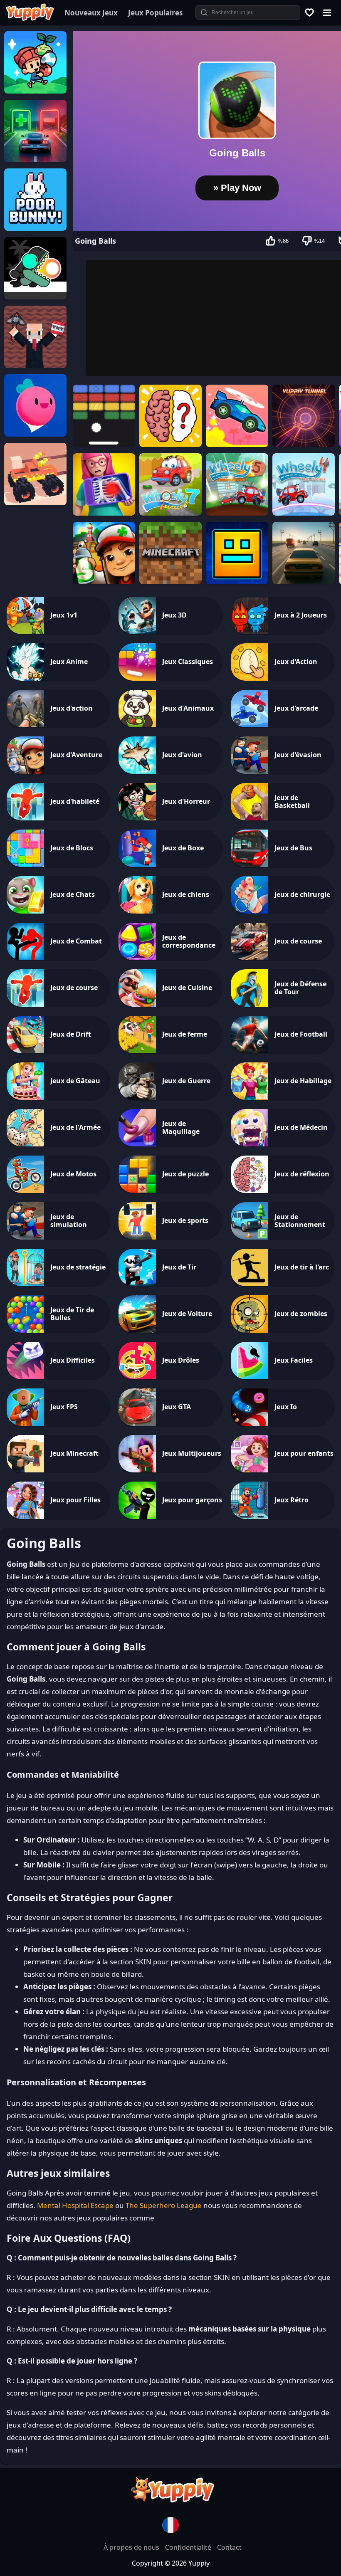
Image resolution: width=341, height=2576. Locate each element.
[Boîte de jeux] (310, 12)
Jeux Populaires (155, 13)
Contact (229, 2547)
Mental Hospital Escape (75, 2205)
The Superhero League (164, 2205)
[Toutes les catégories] (327, 12)
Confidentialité (189, 2547)
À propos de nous (132, 2547)
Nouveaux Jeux (91, 13)
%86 (283, 241)
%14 (319, 241)
